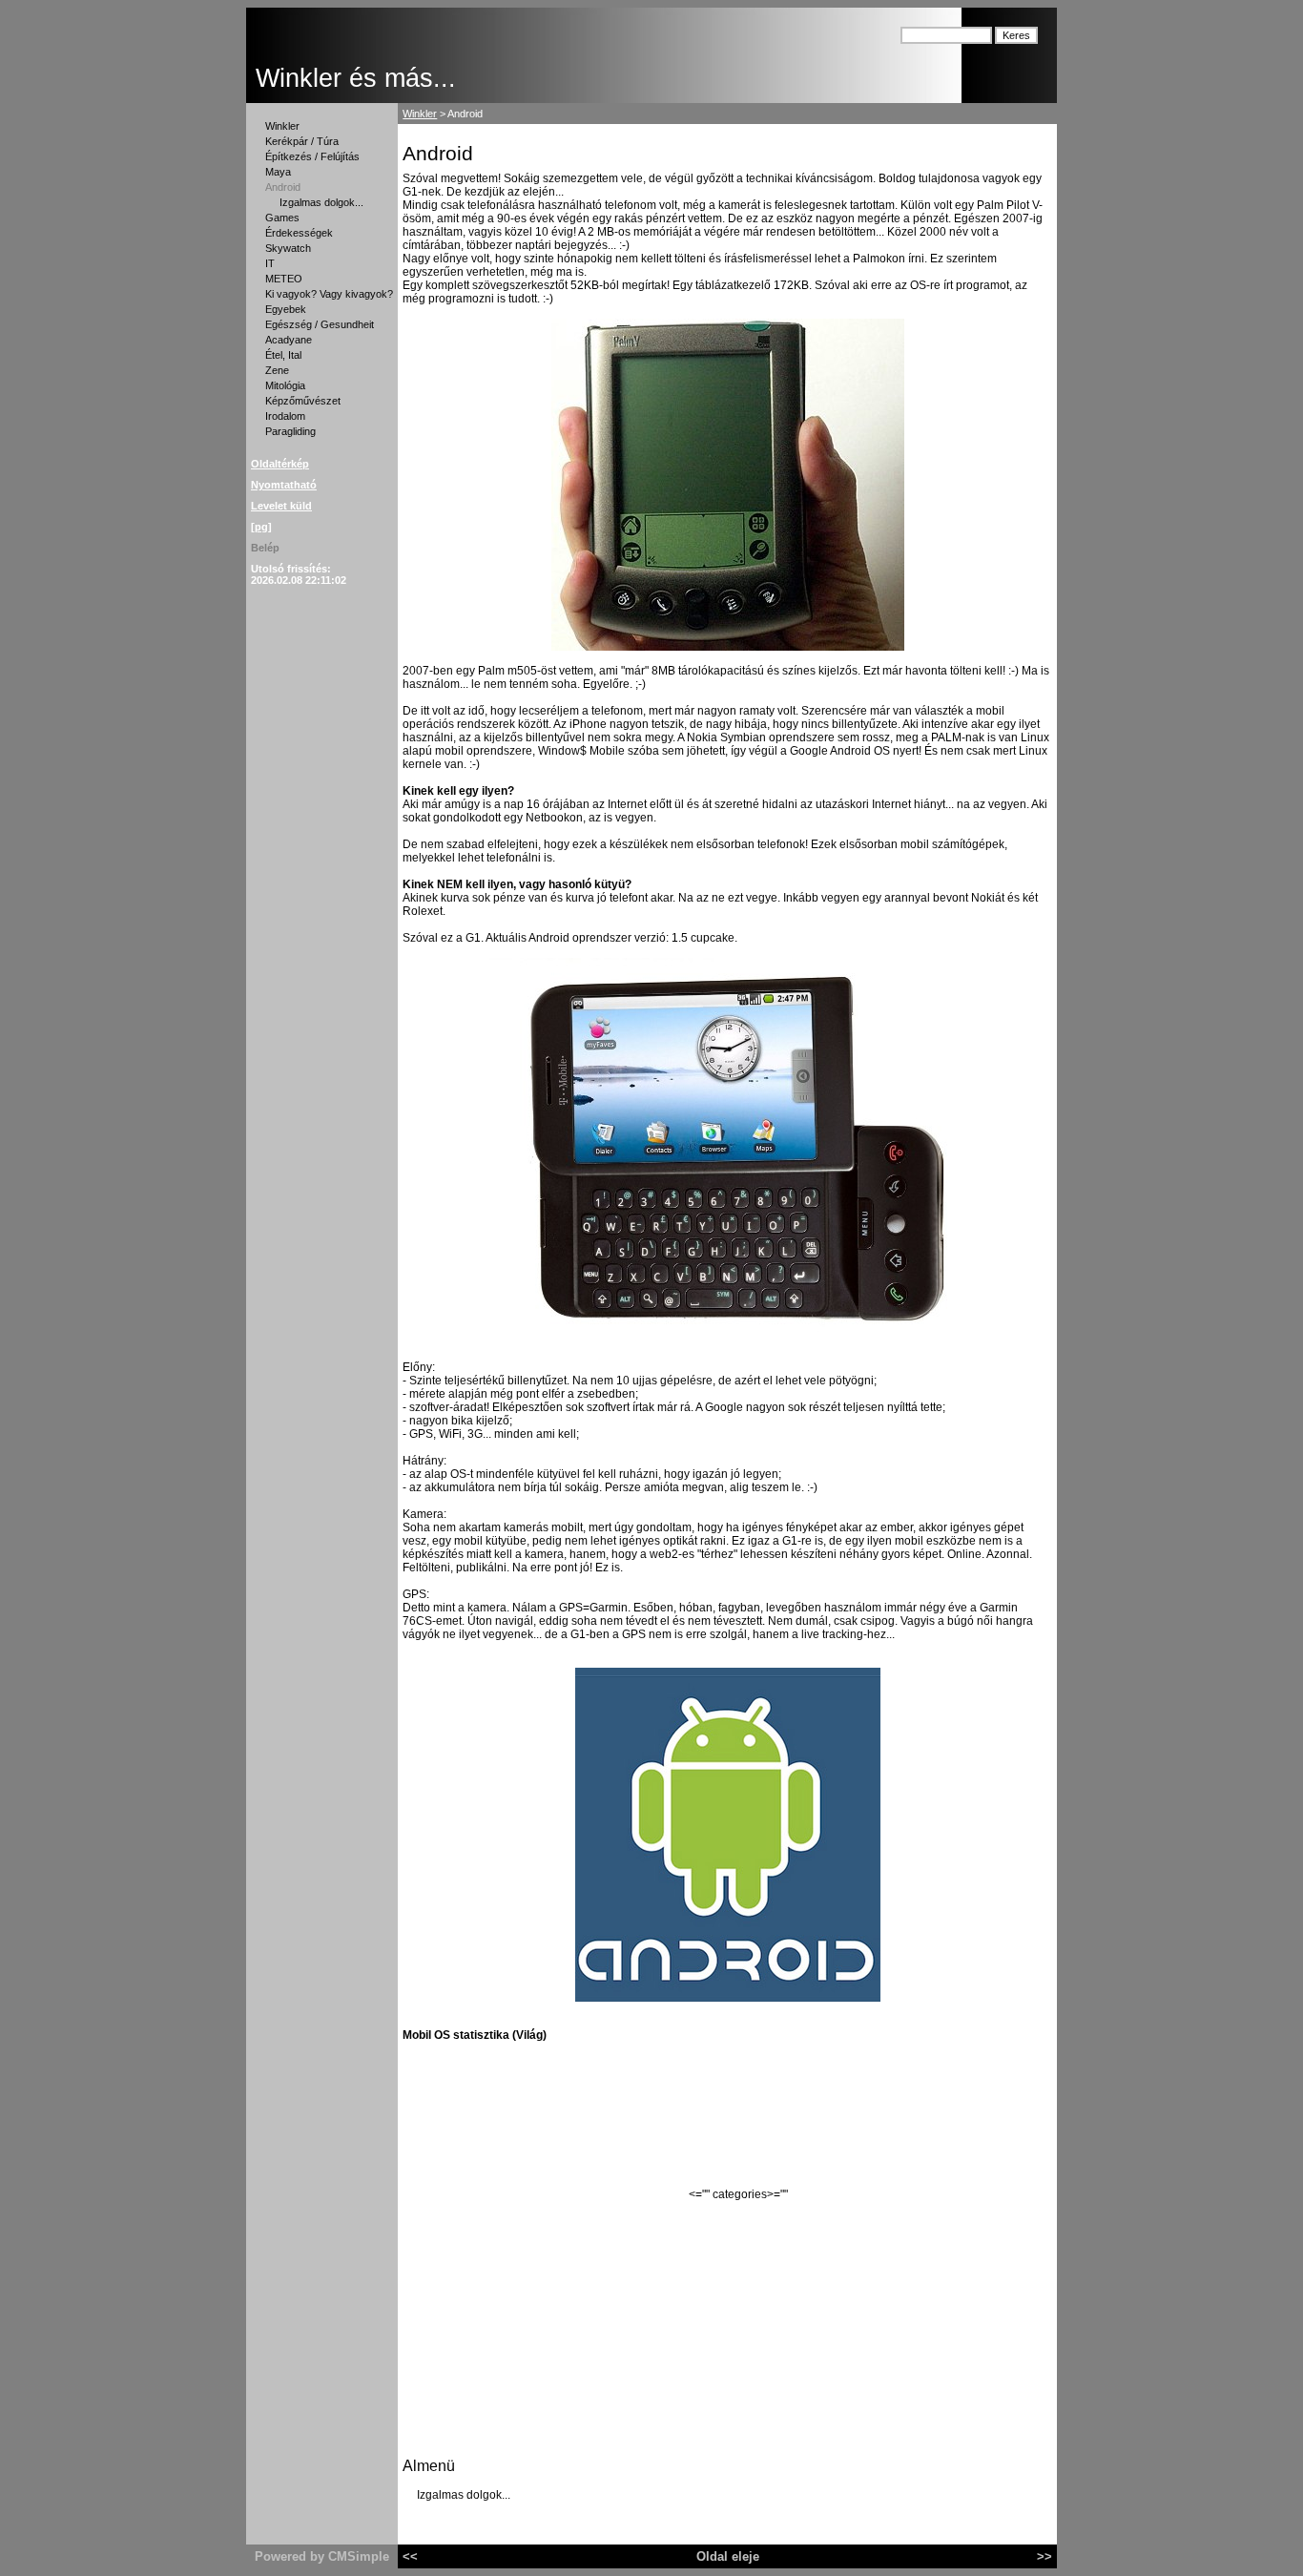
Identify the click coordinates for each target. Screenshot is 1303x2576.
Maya (278, 172)
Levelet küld (281, 506)
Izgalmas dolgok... (321, 202)
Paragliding (290, 431)
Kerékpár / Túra (302, 141)
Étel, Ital (283, 355)
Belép (265, 548)
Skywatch (288, 248)
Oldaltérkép (280, 464)
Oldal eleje (728, 2556)
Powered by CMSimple (322, 2556)
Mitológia (285, 385)
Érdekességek (299, 233)
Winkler (282, 126)
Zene (277, 370)
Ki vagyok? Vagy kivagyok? (329, 294)
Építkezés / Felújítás (312, 156)
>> (1044, 2556)
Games (282, 218)
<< (410, 2556)
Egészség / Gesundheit (320, 324)
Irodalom (285, 416)
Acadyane (289, 340)
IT (270, 263)
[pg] (261, 527)
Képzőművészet (303, 401)
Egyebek (286, 309)
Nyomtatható (284, 485)
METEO (284, 279)
